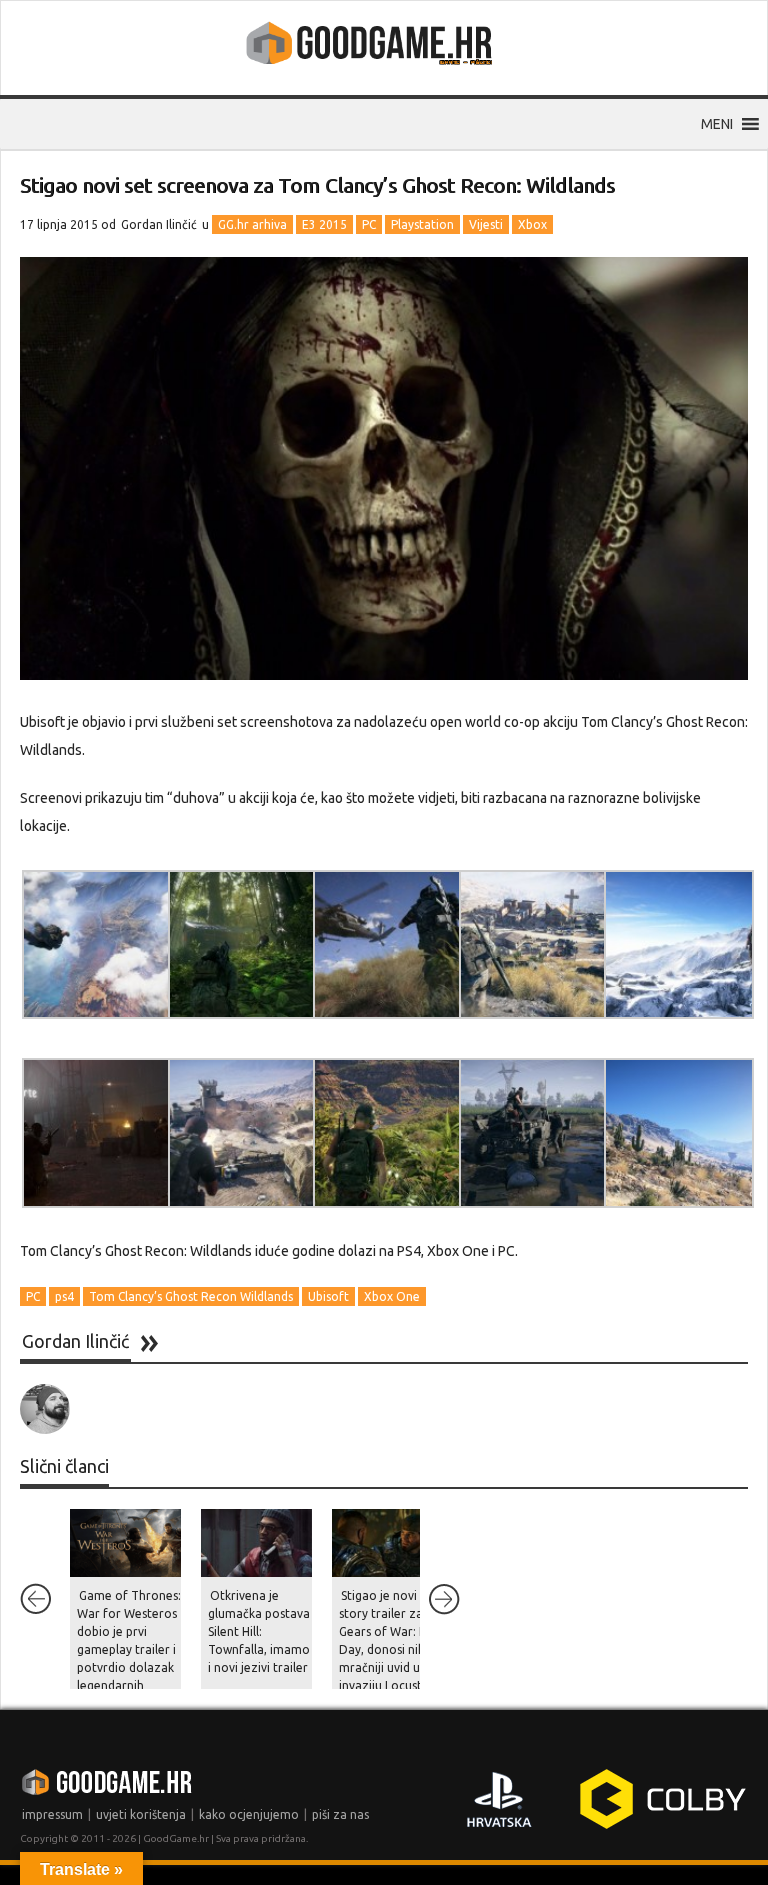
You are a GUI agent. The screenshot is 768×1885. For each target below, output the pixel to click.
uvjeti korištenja (141, 1814)
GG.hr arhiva (252, 224)
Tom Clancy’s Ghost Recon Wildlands (191, 1296)
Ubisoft (328, 1296)
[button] (717, 124)
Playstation (422, 224)
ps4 (64, 1296)
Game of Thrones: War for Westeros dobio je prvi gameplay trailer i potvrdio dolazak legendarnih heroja (129, 1649)
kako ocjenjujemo (249, 1814)
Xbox (532, 224)
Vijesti (486, 224)
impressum (52, 1814)
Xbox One (392, 1296)
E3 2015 (324, 224)
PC (369, 224)
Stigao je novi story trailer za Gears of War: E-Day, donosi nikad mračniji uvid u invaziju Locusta (388, 1640)
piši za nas (340, 1814)
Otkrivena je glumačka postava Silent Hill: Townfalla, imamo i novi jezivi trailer (259, 1631)
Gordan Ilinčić (159, 224)
